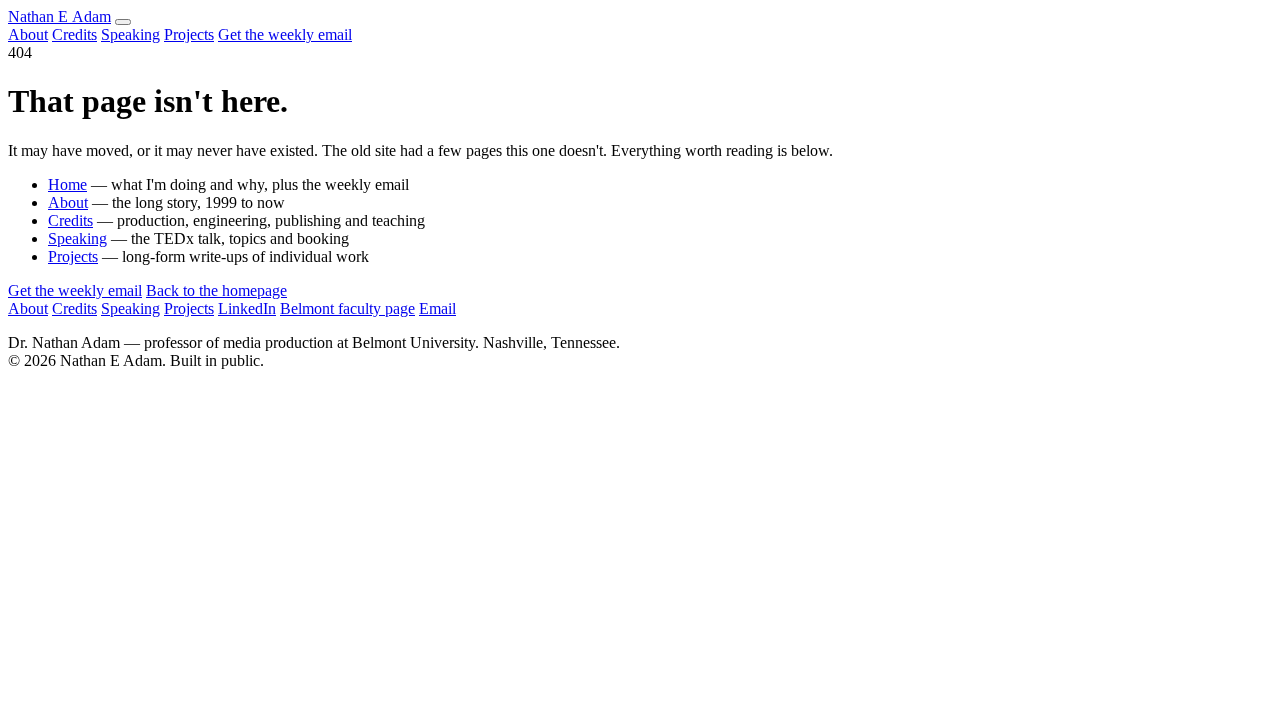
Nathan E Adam (59, 16)
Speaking (130, 34)
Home (67, 184)
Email (437, 308)
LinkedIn (247, 308)
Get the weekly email (285, 34)
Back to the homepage (216, 290)
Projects (189, 34)
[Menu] (123, 22)
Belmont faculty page (347, 308)
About (28, 34)
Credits (74, 34)
